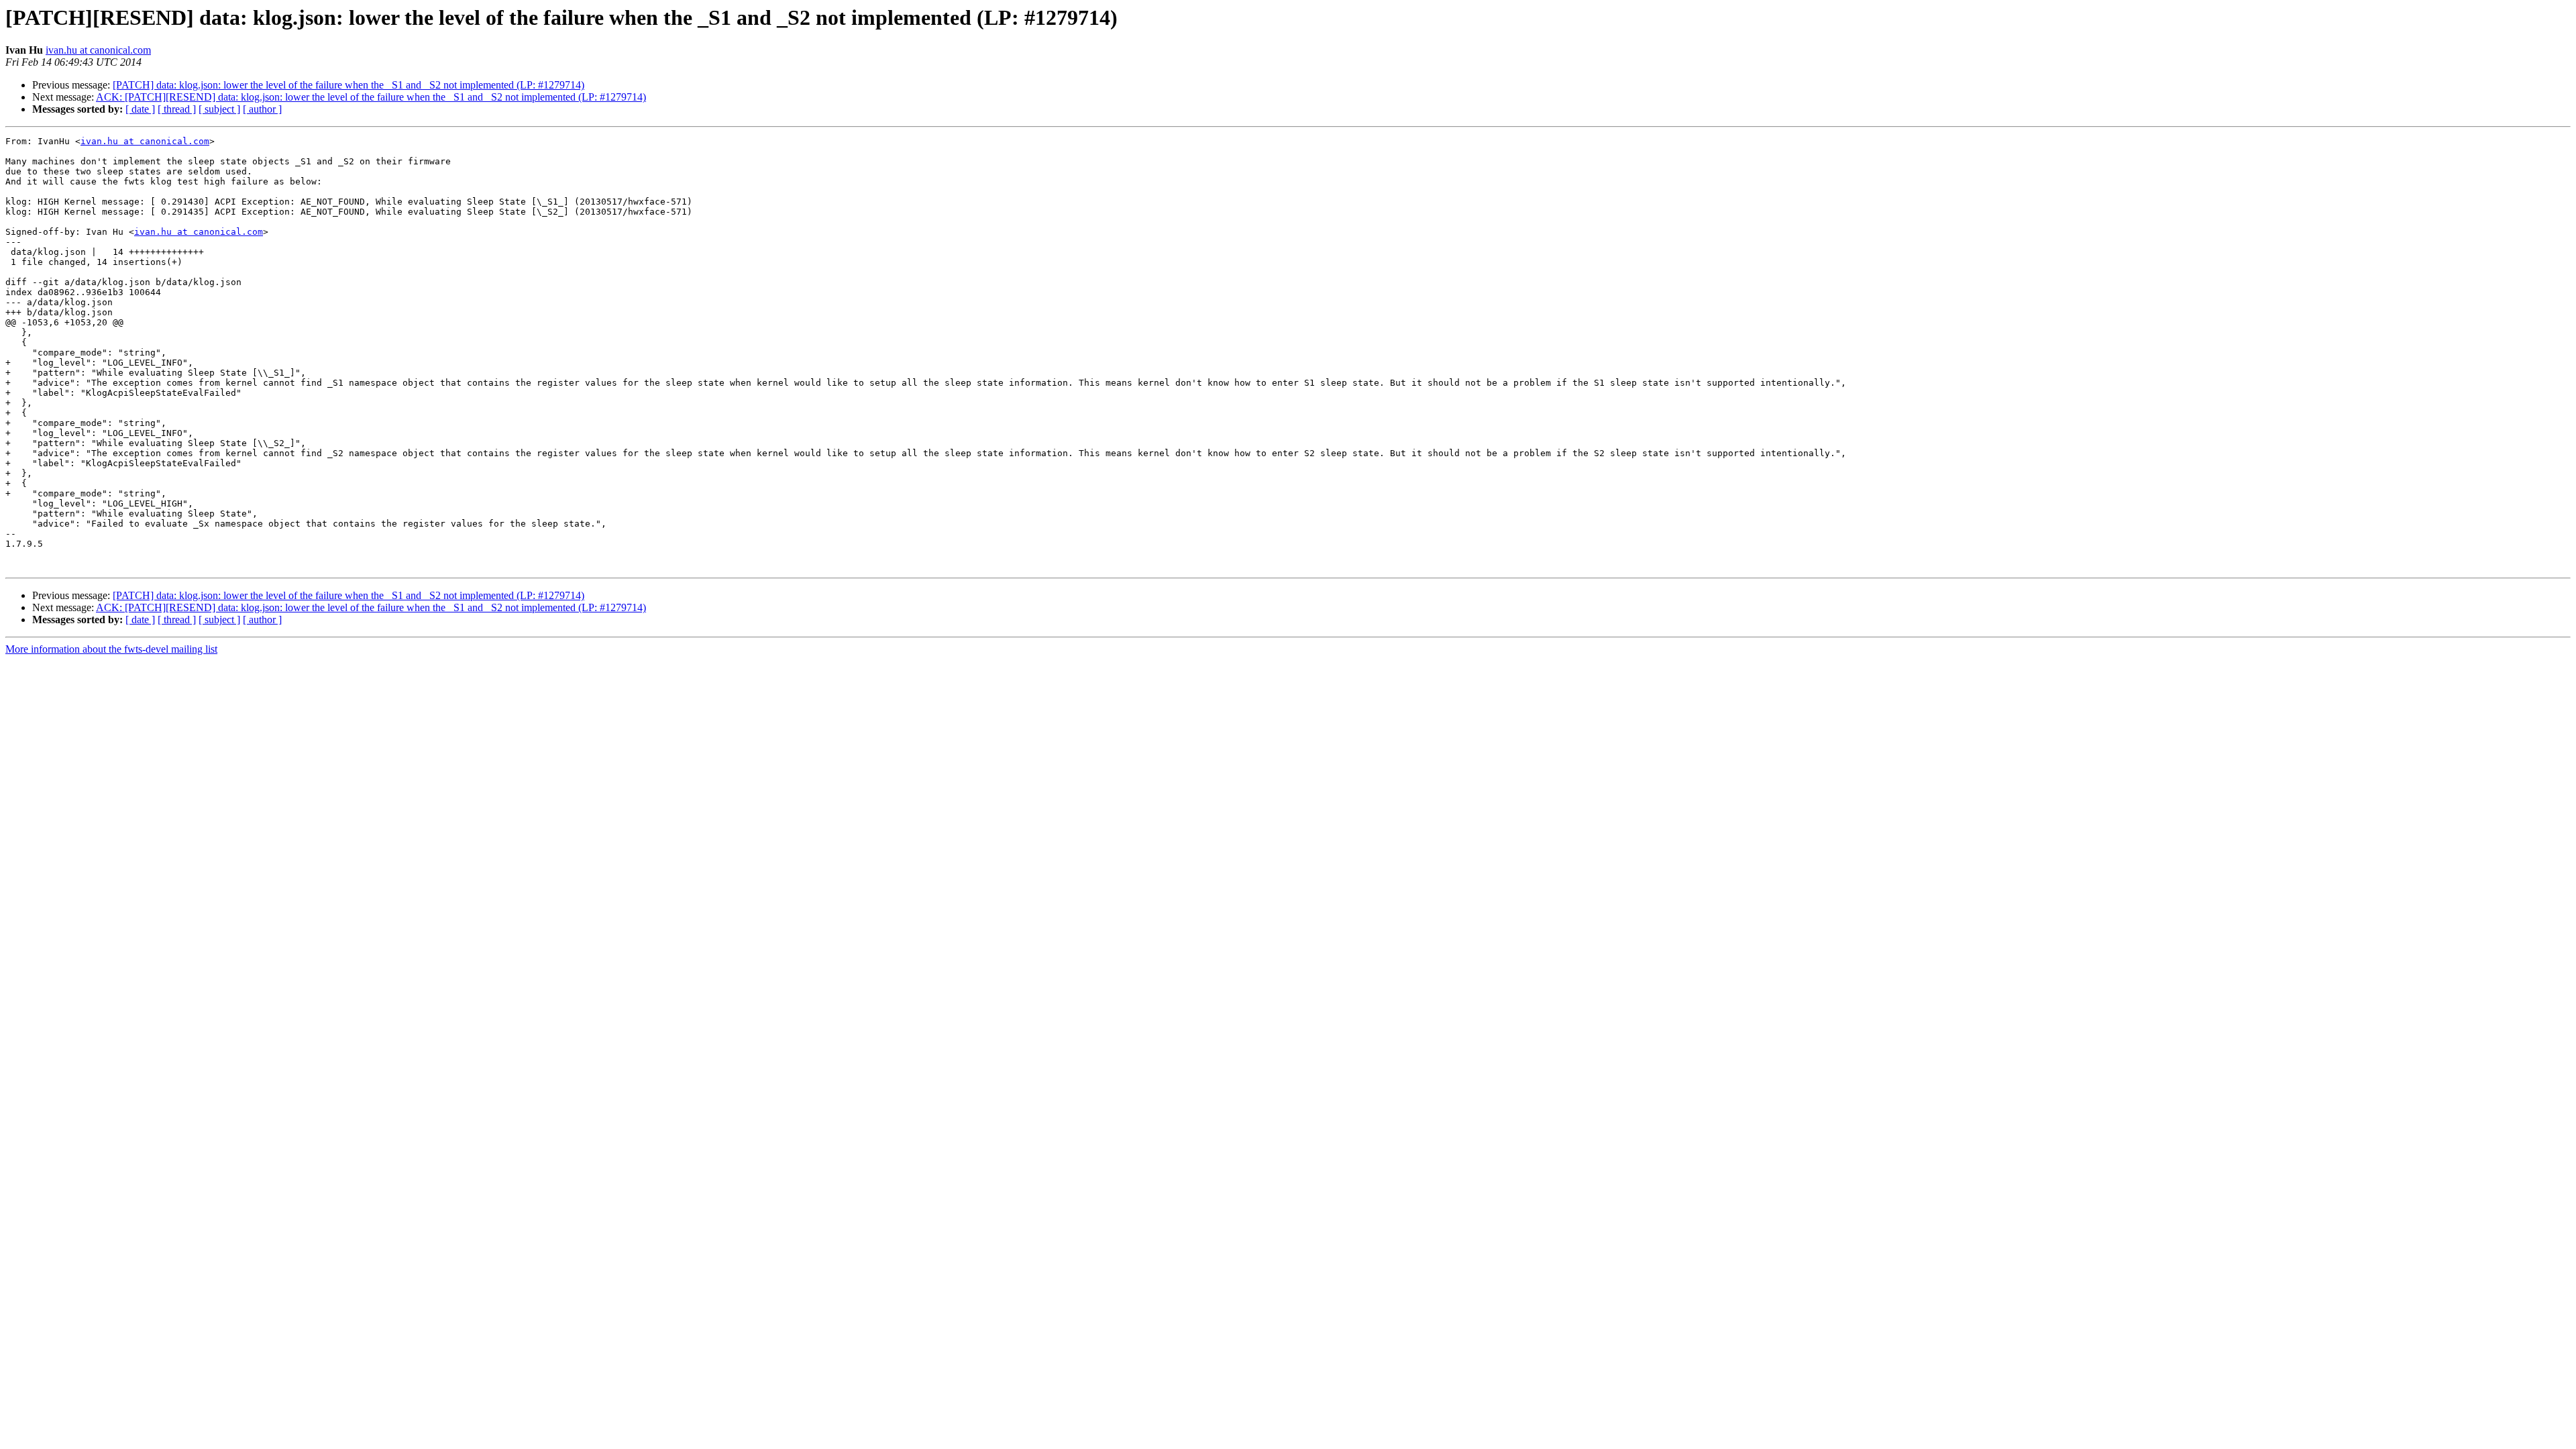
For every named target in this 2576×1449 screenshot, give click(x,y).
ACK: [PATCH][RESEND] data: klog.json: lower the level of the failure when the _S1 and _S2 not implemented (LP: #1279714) (371, 97)
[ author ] (262, 109)
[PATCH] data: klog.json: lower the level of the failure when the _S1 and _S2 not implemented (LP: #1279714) (348, 85)
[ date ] (140, 109)
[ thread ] (177, 109)
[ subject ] (219, 109)
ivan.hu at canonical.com (98, 50)
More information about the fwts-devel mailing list (111, 649)
